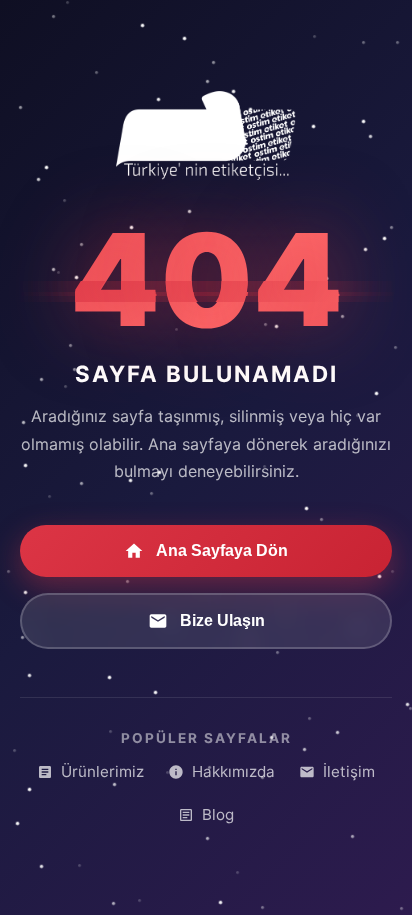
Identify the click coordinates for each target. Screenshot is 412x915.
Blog (218, 814)
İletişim (349, 771)
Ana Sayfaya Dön (222, 550)
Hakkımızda (233, 771)
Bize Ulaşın (222, 620)
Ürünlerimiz (102, 771)
